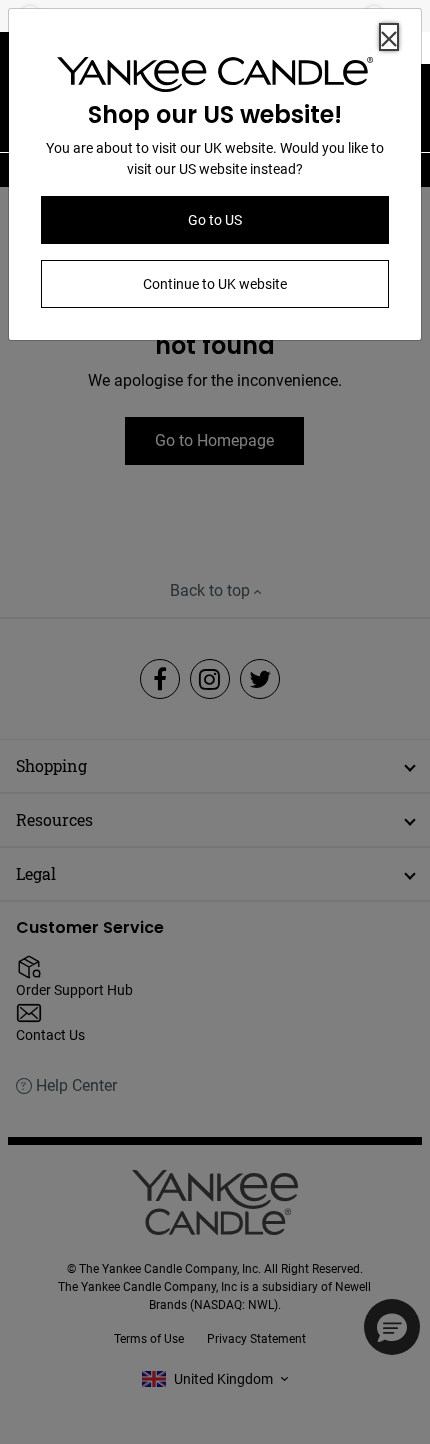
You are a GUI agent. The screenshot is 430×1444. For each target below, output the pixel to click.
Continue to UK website (215, 284)
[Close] (389, 37)
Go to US (215, 220)
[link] (215, 78)
